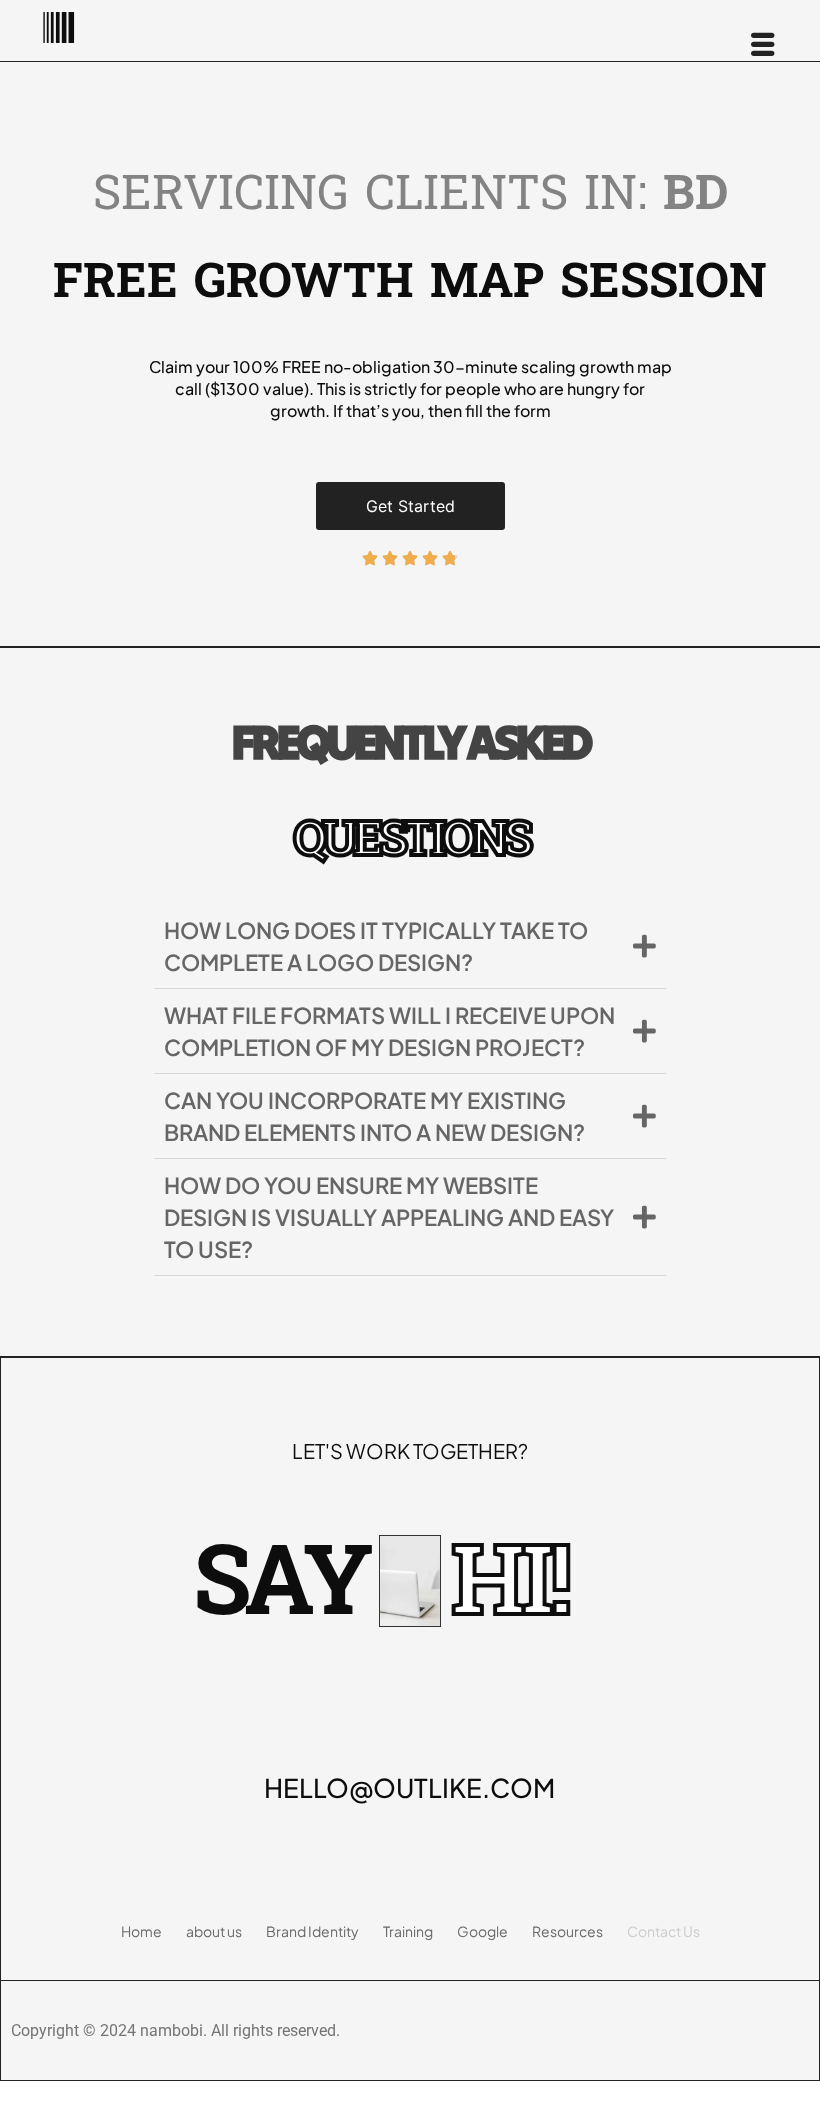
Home (141, 1931)
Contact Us (663, 1931)
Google (482, 1931)
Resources (567, 1931)
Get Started (410, 506)
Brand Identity (312, 1931)
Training (408, 1931)
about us (214, 1931)
